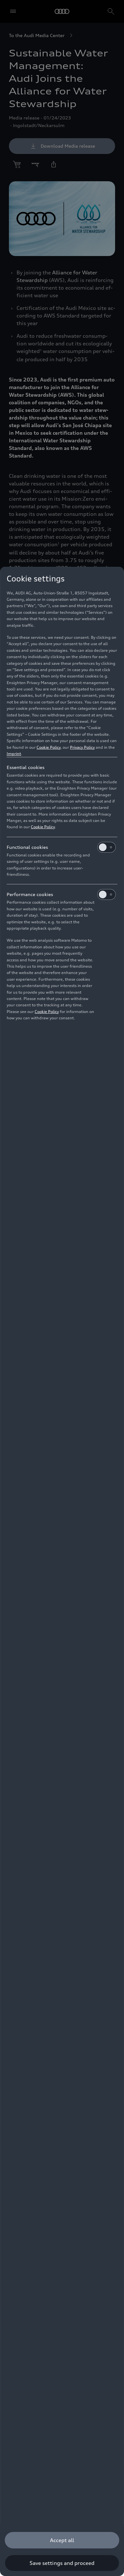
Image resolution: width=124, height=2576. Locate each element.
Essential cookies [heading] (26, 767)
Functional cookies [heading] (27, 847)
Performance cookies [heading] (30, 894)
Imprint (14, 754)
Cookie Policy (48, 747)
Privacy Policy (82, 747)
